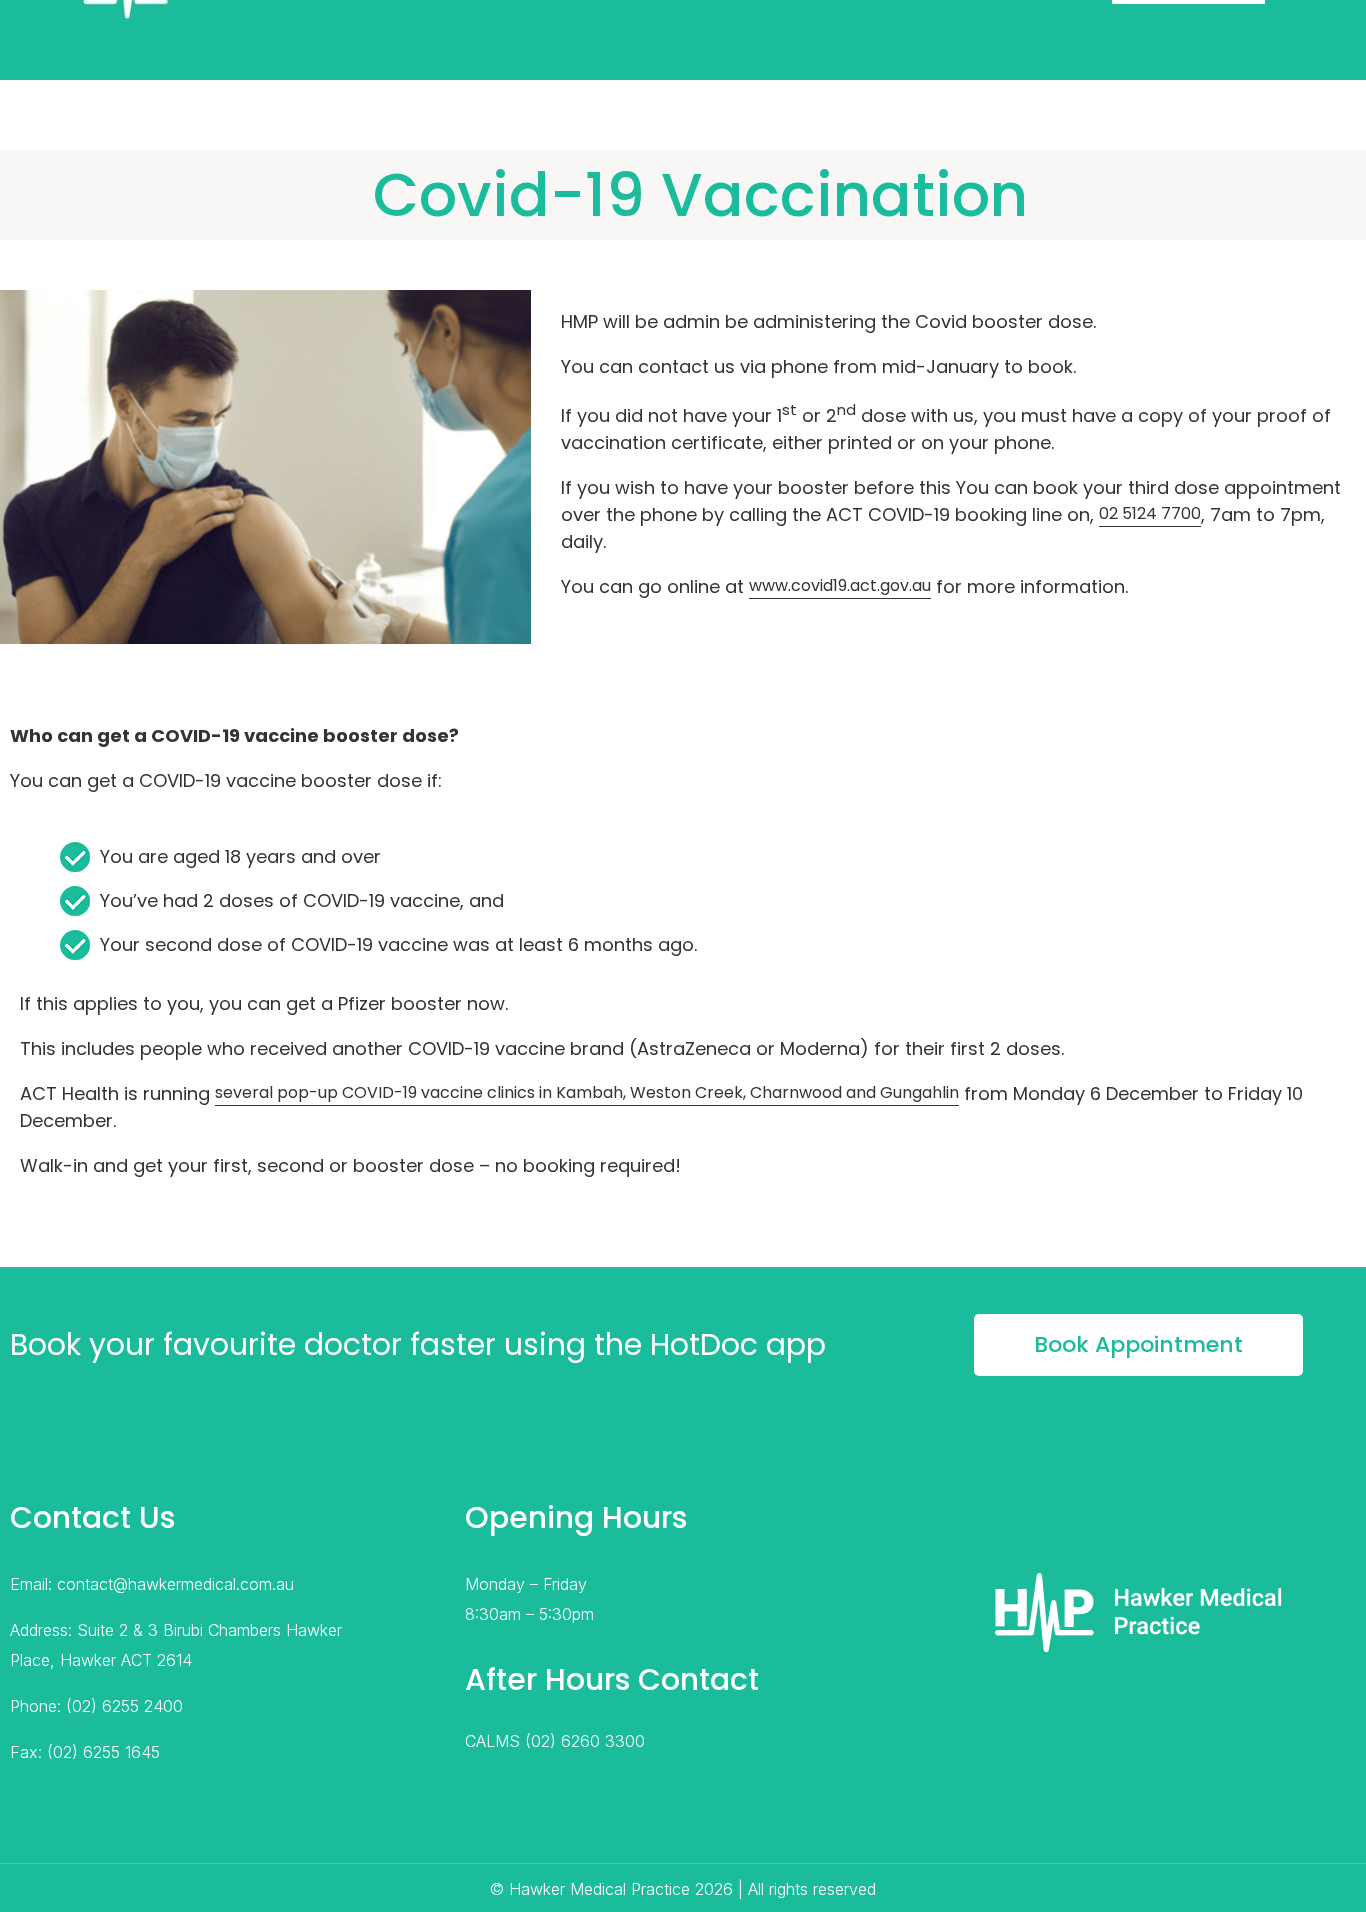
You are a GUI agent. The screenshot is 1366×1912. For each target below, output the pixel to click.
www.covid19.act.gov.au (840, 585)
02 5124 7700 (1150, 513)
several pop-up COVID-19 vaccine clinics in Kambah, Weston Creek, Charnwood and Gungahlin (587, 1092)
